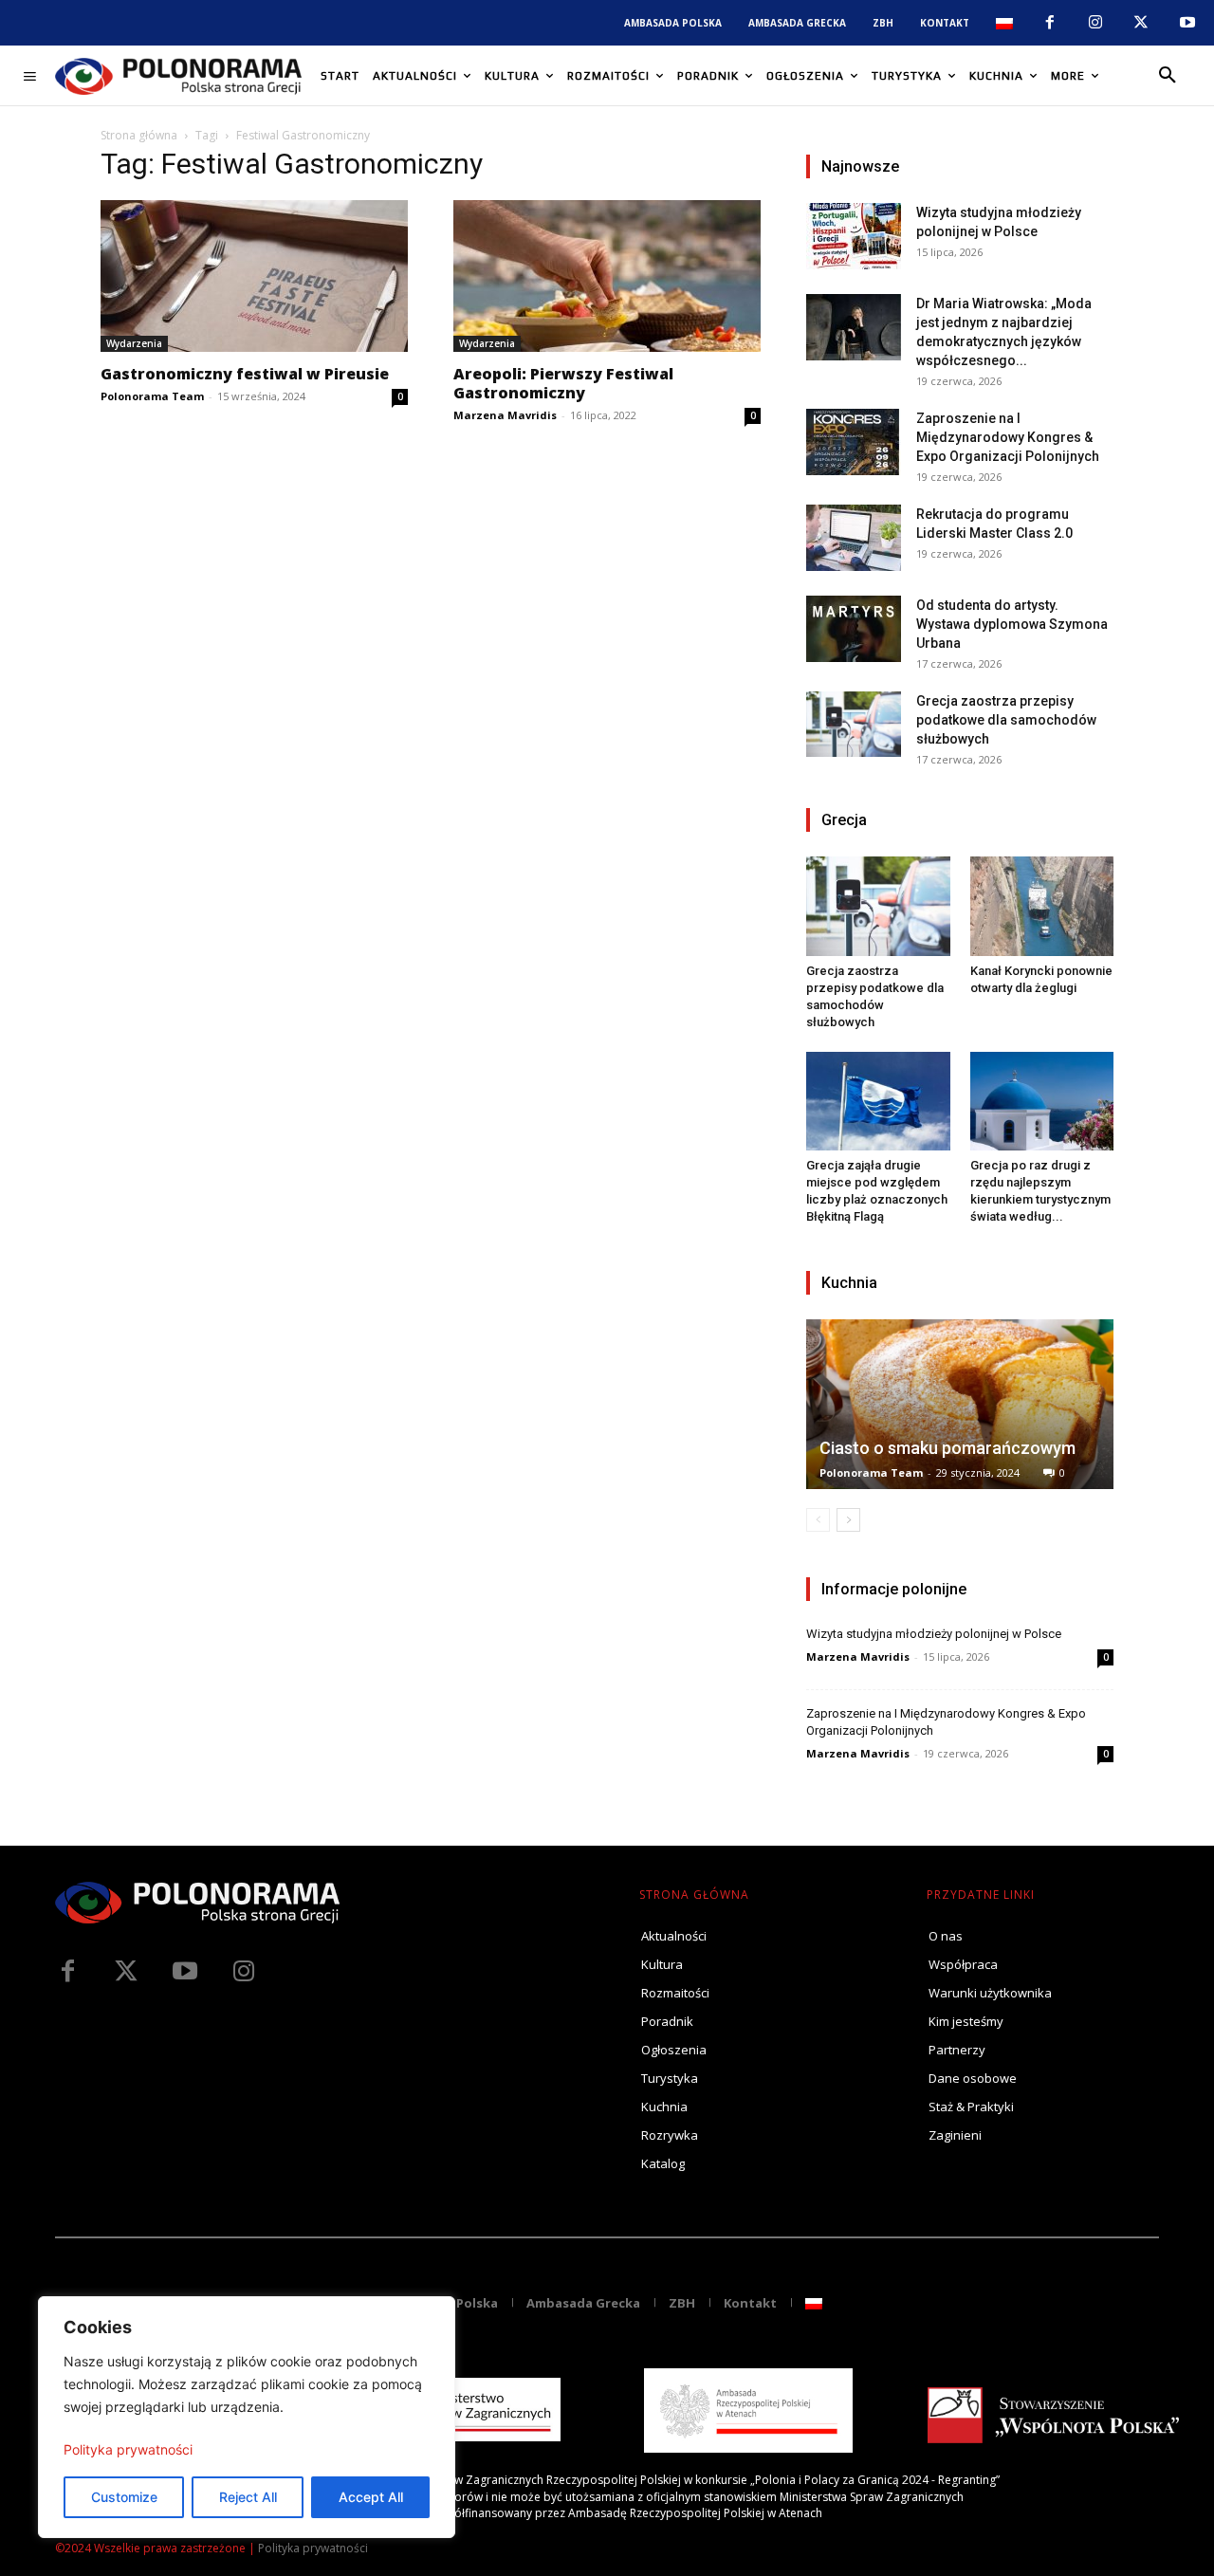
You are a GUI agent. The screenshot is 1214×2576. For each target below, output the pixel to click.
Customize (124, 2497)
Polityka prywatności (128, 2449)
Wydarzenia (134, 343)
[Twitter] (126, 1972)
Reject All (248, 2497)
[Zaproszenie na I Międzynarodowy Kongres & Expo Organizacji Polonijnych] (854, 442)
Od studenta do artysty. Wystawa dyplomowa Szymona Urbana (1012, 624)
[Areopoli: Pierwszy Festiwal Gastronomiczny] (607, 276)
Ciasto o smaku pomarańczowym (947, 1448)
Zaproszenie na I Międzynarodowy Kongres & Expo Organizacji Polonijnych (1008, 437)
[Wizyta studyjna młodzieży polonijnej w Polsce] (854, 236)
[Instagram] (1095, 23)
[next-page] (848, 1520)
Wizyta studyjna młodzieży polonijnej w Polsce (934, 1634)
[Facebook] (1049, 23)
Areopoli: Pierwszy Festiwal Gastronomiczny (563, 383)
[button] (1168, 76)
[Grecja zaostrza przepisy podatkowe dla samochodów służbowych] (854, 724)
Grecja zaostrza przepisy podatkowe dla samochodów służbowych (1006, 720)
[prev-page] (818, 1520)
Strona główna (139, 135)
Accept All (371, 2497)
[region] (247, 2417)
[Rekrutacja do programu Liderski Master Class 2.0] (854, 538)
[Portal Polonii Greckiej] (178, 76)
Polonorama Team (152, 396)
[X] (1141, 23)
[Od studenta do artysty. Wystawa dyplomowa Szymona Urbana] (854, 629)
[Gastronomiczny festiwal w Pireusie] (254, 276)
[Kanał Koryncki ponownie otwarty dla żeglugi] (1042, 906)
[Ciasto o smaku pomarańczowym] (960, 1404)
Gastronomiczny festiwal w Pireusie (245, 374)
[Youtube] (1187, 23)
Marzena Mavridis (505, 415)
